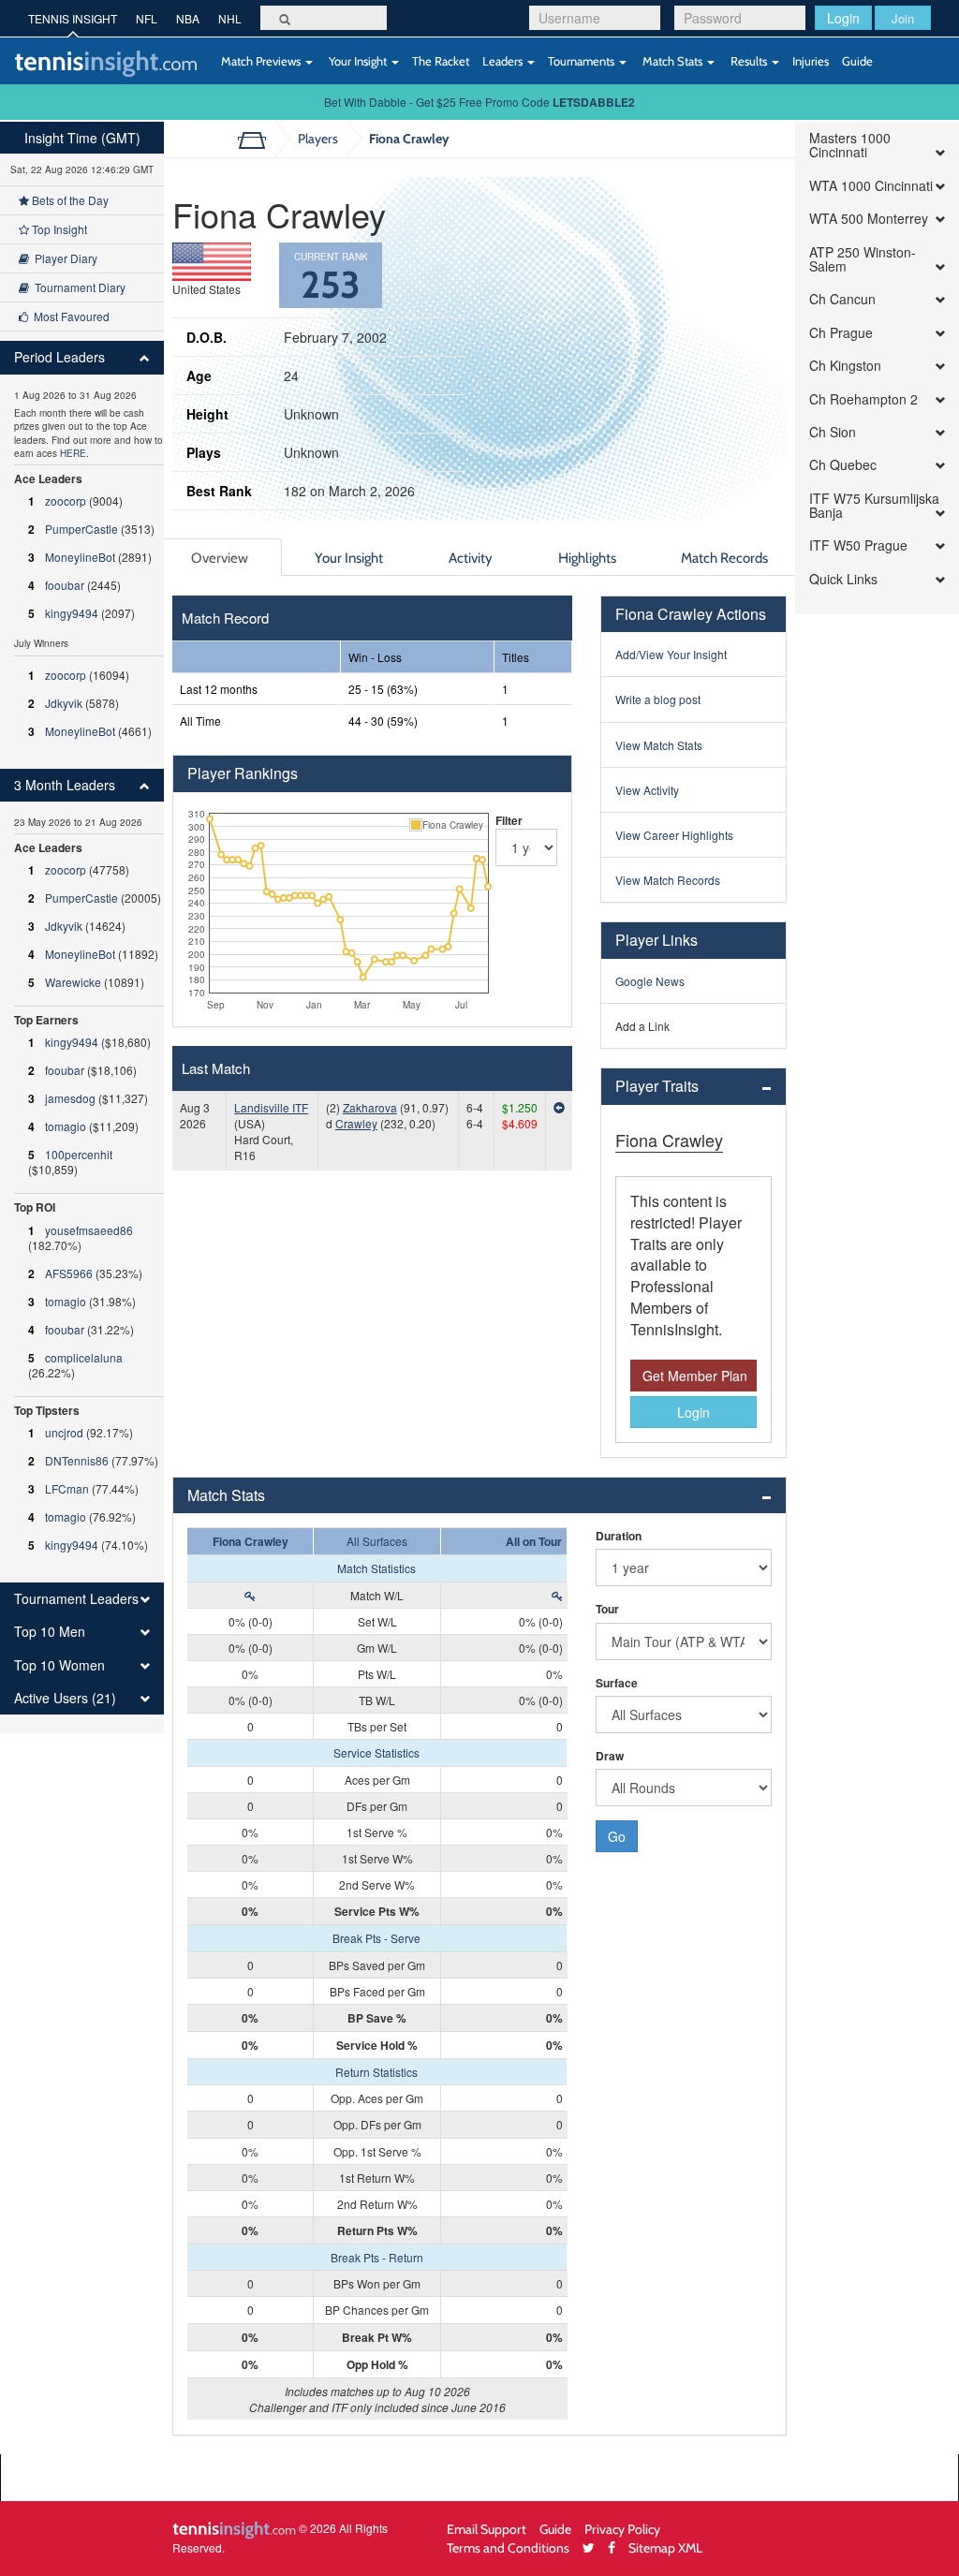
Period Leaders (59, 357)
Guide (857, 61)
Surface (617, 1683)
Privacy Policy (622, 2529)
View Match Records (668, 880)
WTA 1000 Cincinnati (871, 186)
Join (903, 18)
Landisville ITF (271, 1107)
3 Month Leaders (65, 785)
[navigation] (82, 927)
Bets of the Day (69, 200)
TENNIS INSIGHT (73, 18)
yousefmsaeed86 (89, 1230)
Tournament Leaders (76, 1599)
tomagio (66, 1126)
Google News (650, 981)
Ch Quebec (843, 465)
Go (617, 1836)
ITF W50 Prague (858, 545)
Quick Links (843, 579)
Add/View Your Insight (671, 654)
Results (749, 61)
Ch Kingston (845, 366)
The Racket (441, 61)
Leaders (504, 61)
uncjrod (64, 1432)
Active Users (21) (65, 1698)
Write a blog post (658, 699)
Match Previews (261, 61)
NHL (230, 18)
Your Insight (358, 61)
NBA (188, 18)
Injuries (811, 61)
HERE (73, 453)
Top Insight (58, 229)
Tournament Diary (77, 287)
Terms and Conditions (508, 2547)
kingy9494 (72, 613)
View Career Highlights (674, 835)
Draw (610, 1756)
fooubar (65, 585)
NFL (147, 18)
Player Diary (63, 258)
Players (318, 138)
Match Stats (672, 61)
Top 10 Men (50, 1632)
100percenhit (79, 1154)
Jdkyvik (64, 703)
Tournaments (583, 61)
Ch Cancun (842, 299)
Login (843, 18)
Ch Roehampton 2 (863, 399)
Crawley (356, 1123)
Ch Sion (833, 432)
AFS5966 (69, 1273)
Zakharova (370, 1107)
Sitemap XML (665, 2547)
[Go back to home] (259, 139)
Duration (619, 1536)
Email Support (487, 2529)
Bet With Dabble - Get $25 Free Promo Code (479, 102)
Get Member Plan (695, 1376)
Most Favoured (69, 316)
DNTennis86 (77, 1460)
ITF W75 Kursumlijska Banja (874, 506)
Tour (607, 1609)
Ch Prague (841, 333)
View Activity (647, 790)
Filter (509, 820)
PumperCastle (81, 529)
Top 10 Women (59, 1665)
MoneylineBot (80, 557)
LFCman (67, 1488)
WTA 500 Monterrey (869, 219)
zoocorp (66, 500)
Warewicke (73, 982)
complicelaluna (84, 1357)
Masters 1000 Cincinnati (850, 146)
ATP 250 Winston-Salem (863, 260)
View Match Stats (659, 745)
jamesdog (70, 1098)
